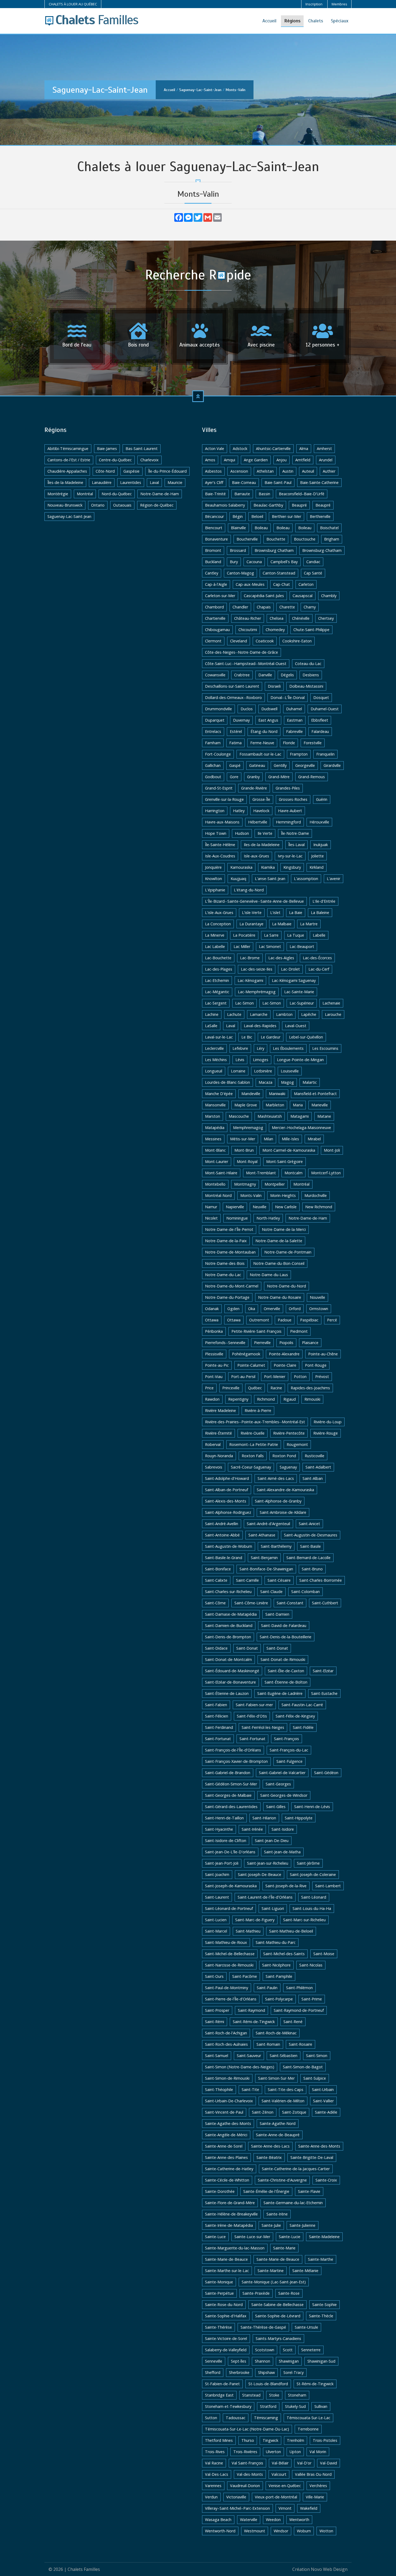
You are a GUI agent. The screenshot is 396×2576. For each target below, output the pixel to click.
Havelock (261, 811)
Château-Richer (248, 618)
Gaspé (235, 765)
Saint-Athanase (262, 1535)
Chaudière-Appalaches (67, 471)
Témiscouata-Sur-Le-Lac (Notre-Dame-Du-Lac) (247, 2429)
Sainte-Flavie (309, 2191)
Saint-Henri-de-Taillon (224, 1818)
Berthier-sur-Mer (286, 516)
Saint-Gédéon (326, 1773)
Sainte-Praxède (256, 2293)
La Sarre (271, 935)
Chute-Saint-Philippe (311, 630)
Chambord (214, 607)
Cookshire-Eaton (297, 641)
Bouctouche (305, 539)
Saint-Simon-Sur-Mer (276, 2078)
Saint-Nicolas (311, 1965)
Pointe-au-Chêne (323, 1354)
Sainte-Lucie (290, 2237)
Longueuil (214, 1071)
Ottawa (212, 1320)
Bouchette (276, 539)
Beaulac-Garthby (268, 505)
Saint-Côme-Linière (251, 1603)
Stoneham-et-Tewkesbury (228, 2406)
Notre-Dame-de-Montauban (230, 1252)
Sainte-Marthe (321, 2259)
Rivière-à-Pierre (258, 1410)
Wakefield (309, 2508)
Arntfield (303, 460)
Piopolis (286, 1343)
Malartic (310, 1082)
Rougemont (297, 1444)
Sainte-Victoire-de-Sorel (226, 2338)
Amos (210, 460)
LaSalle (211, 1026)
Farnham (213, 743)
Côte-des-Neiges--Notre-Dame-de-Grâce (242, 652)
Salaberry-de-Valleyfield (226, 2350)
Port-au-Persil (243, 1377)
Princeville (231, 1388)
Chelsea (277, 618)
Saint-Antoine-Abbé (222, 1535)
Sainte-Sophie (324, 2305)
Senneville (214, 2361)
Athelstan (265, 471)
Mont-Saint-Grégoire (284, 1161)
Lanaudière (102, 482)
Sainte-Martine (271, 2271)
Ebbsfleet (320, 720)
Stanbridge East (219, 2395)
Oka (252, 1309)
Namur (211, 1207)
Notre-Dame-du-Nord (286, 1286)
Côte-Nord (105, 471)
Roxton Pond (284, 1456)
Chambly (329, 596)
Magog (287, 1082)
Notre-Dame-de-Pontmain (288, 1252)
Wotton (326, 2531)
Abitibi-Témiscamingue (68, 449)
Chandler (240, 607)
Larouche (333, 1014)
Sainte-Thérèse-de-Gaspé (263, 2327)
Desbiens (311, 675)
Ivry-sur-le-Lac (290, 856)
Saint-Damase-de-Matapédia (231, 1614)
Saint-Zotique (294, 2112)
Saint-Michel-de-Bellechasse (230, 1954)
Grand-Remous (312, 777)
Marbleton (275, 1105)
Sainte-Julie (271, 2225)
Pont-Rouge (316, 1365)
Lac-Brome (250, 958)
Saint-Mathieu (248, 1931)
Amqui (230, 460)
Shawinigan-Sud (321, 2361)
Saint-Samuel (217, 2056)
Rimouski (312, 1399)
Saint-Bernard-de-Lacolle (308, 1558)
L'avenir (334, 879)
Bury (234, 562)
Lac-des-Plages (219, 969)
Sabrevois (214, 1467)
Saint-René (293, 2022)
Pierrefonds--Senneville (225, 1343)
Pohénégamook (246, 1354)
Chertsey (326, 618)
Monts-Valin (235, 90)
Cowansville (215, 675)
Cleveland (239, 641)
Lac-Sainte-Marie (299, 992)
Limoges (261, 1060)
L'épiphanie (215, 890)
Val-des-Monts (250, 2474)
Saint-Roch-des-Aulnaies (226, 2044)
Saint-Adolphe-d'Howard (227, 1478)
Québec (255, 1388)
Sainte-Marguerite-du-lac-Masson (235, 2248)
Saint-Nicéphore (276, 1965)
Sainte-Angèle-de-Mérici (226, 2135)
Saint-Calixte (216, 1580)
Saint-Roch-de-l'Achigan (226, 2033)
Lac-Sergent (216, 1003)
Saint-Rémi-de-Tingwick (254, 2022)
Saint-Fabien (216, 1705)
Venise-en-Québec (285, 2486)
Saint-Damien (277, 1614)
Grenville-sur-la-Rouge (224, 799)
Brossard (238, 550)
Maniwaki (277, 1094)
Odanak (212, 1309)
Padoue (285, 1320)
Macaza (265, 1082)
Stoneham (297, 2395)
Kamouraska (241, 867)
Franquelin (325, 754)
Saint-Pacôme (245, 1976)
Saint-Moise (324, 1954)
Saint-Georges (278, 1784)
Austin (288, 471)
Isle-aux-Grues (256, 856)
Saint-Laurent (217, 1897)
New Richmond (319, 1207)
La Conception (218, 924)
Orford (295, 1309)
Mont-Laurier (217, 1161)
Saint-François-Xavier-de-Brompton (236, 1761)
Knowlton (213, 879)
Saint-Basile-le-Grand (224, 1558)
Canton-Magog (240, 573)
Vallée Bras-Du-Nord (313, 2474)
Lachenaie (331, 1003)
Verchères (318, 2486)
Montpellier (275, 1184)
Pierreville (262, 1343)
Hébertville (258, 822)
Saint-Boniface (218, 1569)
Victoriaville (236, 2497)
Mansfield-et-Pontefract (315, 1094)
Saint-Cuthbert (325, 1603)
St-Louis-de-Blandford (268, 2384)
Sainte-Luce (215, 2237)
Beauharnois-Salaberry (225, 505)
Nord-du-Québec (117, 494)
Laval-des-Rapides (260, 1026)
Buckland (213, 562)
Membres (339, 4)
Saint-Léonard (314, 1897)
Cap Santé (313, 573)
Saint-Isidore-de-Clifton (226, 1841)
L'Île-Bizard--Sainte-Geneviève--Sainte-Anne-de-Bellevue (254, 901)
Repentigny (238, 1399)
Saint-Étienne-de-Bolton (286, 1682)
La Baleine (320, 913)
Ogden (233, 1309)
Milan (268, 1139)
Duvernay (241, 720)
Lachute (234, 1014)
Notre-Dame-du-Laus (269, 1275)
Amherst (324, 449)
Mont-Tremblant (261, 1173)
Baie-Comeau (244, 482)
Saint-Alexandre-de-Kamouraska (285, 1490)
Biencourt (214, 528)
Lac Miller (242, 946)
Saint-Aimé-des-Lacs (276, 1478)
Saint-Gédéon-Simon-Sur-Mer (231, 1784)
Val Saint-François (247, 2463)
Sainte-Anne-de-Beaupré (278, 2135)
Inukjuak (321, 845)
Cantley (212, 573)
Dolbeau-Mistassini (306, 686)
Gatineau (257, 765)
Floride (289, 743)
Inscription (314, 4)
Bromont (213, 550)
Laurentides (131, 482)
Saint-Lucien (216, 1920)
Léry (260, 1048)
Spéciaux (340, 21)
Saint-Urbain (323, 2089)
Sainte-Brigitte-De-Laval (312, 2157)
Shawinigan (289, 2361)
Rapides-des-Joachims (310, 1388)
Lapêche (309, 1014)
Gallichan (213, 765)
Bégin (238, 516)
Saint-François (286, 1739)
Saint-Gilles (276, 1807)
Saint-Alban (313, 1478)
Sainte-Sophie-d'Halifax (226, 2316)
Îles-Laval (296, 845)
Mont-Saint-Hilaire (221, 1173)
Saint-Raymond (251, 2010)
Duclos (247, 709)
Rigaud (290, 1399)
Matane (324, 1116)
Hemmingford (288, 822)
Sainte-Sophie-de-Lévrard (278, 2316)
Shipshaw (266, 2372)
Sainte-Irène (277, 2214)
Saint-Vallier (323, 2101)
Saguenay (288, 1467)
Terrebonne (308, 2429)
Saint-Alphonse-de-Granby (278, 1501)
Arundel (326, 460)
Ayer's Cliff (214, 482)
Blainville (238, 528)
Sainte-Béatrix (269, 2157)
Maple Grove (246, 1105)
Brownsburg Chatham (274, 550)
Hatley (239, 811)
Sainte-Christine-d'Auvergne (282, 2180)
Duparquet (215, 720)
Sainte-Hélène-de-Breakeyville (231, 2214)
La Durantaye (251, 924)
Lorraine (238, 1071)
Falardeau (320, 731)
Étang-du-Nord (264, 731)
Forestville (313, 743)
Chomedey (275, 630)
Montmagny (245, 1184)
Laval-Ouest (296, 1026)
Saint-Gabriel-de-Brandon (228, 1773)
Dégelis (287, 675)
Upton (295, 2452)
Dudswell (269, 709)
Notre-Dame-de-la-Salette (279, 1241)
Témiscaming (266, 2418)
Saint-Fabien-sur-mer (254, 1705)
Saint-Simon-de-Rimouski (227, 2078)
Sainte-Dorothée (220, 2191)
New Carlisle (286, 1207)
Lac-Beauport (302, 946)
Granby (253, 777)
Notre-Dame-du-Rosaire (280, 1297)
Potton (300, 1377)
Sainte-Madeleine (324, 2237)
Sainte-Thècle (321, 2316)
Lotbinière (263, 1071)
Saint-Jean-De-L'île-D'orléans (230, 1852)
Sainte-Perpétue (219, 2293)
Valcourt (279, 2474)
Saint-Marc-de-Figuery (255, 1920)
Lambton (284, 1014)
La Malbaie (282, 924)
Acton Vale (215, 449)
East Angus (268, 720)
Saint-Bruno (312, 1569)
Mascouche (239, 1116)
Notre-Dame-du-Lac (223, 1275)
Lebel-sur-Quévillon (306, 1037)
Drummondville (218, 709)
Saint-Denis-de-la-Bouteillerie (286, 1637)
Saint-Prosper (217, 2010)
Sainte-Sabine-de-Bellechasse (277, 2305)
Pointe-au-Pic (217, 1365)
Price (209, 1388)
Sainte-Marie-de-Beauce (226, 2259)
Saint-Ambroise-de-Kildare (283, 1512)
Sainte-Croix (326, 2180)
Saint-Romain (268, 2044)
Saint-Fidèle (303, 1727)
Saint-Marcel (216, 1931)
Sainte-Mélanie (305, 2271)
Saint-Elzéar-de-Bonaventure (230, 1682)
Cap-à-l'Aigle (216, 584)
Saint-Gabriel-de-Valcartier (282, 1773)
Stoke (274, 2395)
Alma (304, 449)
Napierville (235, 1207)
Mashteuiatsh (270, 1116)
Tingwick (270, 2440)
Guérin (322, 799)
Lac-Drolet (290, 969)
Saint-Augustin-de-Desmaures (311, 1535)
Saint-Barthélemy (276, 1546)
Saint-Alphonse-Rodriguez (228, 1512)
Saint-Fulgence (289, 1761)
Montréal (85, 494)
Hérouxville (319, 822)
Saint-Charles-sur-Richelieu (228, 1592)
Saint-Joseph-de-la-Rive (286, 1886)
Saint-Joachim (217, 1874)
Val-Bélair (280, 2463)
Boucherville (247, 539)
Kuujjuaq (238, 879)
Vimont (285, 2508)
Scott (288, 2350)
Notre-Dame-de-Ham (160, 494)
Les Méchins (216, 1060)
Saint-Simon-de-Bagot (303, 2067)
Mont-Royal (247, 1161)
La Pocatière (244, 935)
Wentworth (299, 2520)
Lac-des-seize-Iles (257, 969)
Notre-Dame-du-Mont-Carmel (232, 1286)
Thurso (248, 2440)
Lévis (240, 1060)
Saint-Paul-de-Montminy (227, 1988)
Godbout (213, 777)
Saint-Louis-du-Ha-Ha (312, 1908)
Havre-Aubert (290, 811)
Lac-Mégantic (217, 992)
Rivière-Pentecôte (289, 1433)
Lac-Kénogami (250, 980)
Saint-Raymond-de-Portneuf (299, 2010)
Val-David (329, 2463)
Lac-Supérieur (302, 1003)
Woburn (304, 2531)
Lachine (212, 1014)
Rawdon (212, 1399)
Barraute (242, 494)
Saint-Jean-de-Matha (282, 1852)
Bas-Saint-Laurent (142, 449)
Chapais (264, 607)
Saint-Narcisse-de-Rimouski (229, 1965)
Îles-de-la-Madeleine (65, 482)
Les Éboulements (288, 1048)
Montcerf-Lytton (326, 1173)
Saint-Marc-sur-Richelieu (304, 1920)
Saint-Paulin (267, 1988)
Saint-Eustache (324, 1693)
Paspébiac (309, 1320)
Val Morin (318, 2452)
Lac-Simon (244, 1003)
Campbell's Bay (284, 562)
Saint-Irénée (252, 1829)
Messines (213, 1139)
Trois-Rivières (245, 2452)
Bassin (264, 494)
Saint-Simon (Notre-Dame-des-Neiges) (240, 2067)
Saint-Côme (215, 1603)
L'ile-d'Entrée (324, 901)
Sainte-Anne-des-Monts (319, 2146)
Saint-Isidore (283, 1829)
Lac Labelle (215, 946)
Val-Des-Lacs (217, 2474)
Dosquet (321, 697)
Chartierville (215, 618)
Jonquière (213, 867)
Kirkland (317, 867)
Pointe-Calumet (251, 1365)
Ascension (239, 471)
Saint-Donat (247, 1648)
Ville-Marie (315, 2497)
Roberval (213, 1444)
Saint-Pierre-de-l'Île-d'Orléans (231, 1999)
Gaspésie (131, 471)
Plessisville (214, 1354)
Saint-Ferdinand (219, 1727)
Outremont (259, 1320)
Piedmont (299, 1331)
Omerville (272, 1309)
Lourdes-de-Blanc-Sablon (227, 1082)
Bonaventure (216, 539)
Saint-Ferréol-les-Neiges (263, 1727)
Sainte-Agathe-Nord (278, 2123)
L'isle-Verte (252, 913)
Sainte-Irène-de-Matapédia (229, 2225)
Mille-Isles (290, 1139)
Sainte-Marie (284, 2248)
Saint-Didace (216, 1648)
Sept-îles (239, 2361)
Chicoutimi (248, 630)
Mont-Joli (332, 1150)
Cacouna (254, 562)
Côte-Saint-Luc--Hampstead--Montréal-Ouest (246, 664)
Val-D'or (304, 2463)
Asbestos (213, 471)
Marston (213, 1116)
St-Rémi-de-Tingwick (315, 2384)
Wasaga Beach (218, 2520)
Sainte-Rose (289, 2293)
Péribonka (214, 1331)
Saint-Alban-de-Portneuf (227, 1490)
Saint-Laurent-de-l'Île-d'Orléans (265, 1897)
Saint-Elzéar (323, 1671)
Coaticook (265, 641)
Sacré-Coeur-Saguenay (251, 1467)
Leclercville (214, 1048)
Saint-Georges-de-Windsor (284, 1795)
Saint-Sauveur (249, 2056)
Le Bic (247, 1037)
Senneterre (311, 2350)
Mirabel (314, 1139)
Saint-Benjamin (264, 1558)
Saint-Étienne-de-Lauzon (227, 1693)
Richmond (266, 1399)
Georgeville (305, 765)
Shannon (263, 2361)
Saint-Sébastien (284, 2056)
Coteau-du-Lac (308, 664)
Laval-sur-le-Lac (219, 1037)
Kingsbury (292, 867)
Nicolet (211, 1218)
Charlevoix (150, 460)
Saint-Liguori (273, 1908)
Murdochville (316, 1195)
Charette (287, 607)
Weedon (273, 2520)
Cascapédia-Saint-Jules (264, 596)
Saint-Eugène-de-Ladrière (280, 1693)
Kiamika (268, 867)
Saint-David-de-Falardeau (284, 1625)
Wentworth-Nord (220, 2531)
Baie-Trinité (215, 494)
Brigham (332, 539)
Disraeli (274, 686)
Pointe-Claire (285, 1365)
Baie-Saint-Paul (278, 482)
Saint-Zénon (263, 2112)
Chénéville (301, 618)
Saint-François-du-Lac (289, 1750)
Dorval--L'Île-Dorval (288, 697)
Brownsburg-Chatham (322, 550)
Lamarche (259, 1014)
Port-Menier (275, 1377)
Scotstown (265, 2350)
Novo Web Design (329, 2569)
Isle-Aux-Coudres (220, 856)
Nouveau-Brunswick (65, 505)
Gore (234, 777)
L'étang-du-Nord (249, 890)
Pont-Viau (214, 1377)
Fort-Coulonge (218, 754)
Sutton (211, 2418)
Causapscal (303, 596)
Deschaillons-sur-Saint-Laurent (232, 686)
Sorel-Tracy (293, 2372)
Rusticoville (315, 1456)
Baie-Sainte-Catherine (319, 482)
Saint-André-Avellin (222, 1524)
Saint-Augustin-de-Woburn (229, 1546)
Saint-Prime (312, 1999)
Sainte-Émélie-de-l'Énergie (266, 2191)
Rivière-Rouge (326, 1433)
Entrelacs (213, 731)
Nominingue (237, 1218)
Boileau (261, 528)
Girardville (332, 765)
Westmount (255, 2531)
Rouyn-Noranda (219, 1456)
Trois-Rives (215, 2452)
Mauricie (175, 482)
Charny (310, 607)
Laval (154, 482)
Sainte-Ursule (306, 2327)
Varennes (213, 2486)
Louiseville (290, 1071)
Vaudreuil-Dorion (245, 2486)
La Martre (309, 924)
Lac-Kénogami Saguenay (294, 980)
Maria (298, 1105)
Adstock (240, 449)
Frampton (299, 754)
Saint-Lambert (328, 1886)
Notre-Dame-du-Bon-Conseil (279, 1263)
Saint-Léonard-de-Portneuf (229, 1908)
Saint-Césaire (279, 1580)
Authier (329, 471)
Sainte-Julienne (303, 2225)
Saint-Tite (250, 2089)
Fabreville (294, 731)
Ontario (98, 505)
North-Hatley (268, 1218)
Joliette (317, 856)
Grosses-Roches (293, 799)
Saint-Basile (310, 1546)
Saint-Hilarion (264, 1818)
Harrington (215, 811)
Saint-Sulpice (315, 2078)
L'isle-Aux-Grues (219, 913)
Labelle (319, 935)
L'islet (275, 913)
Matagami (300, 1116)
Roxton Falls (253, 1456)
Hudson (242, 833)
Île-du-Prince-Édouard (167, 471)
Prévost (322, 1377)
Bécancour (214, 516)
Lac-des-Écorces (317, 958)
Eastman (295, 720)
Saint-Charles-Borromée (321, 1580)
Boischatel (329, 528)
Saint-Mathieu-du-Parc (276, 1942)
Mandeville (251, 1094)
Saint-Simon (317, 2056)
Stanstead (251, 2395)
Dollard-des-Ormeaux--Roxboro (233, 697)
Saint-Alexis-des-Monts (226, 1501)
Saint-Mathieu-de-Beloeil (291, 1931)
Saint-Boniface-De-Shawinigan (266, 1569)
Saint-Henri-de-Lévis (312, 1807)
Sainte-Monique (219, 2282)
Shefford (213, 2372)
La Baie (296, 913)
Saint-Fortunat (218, 1739)
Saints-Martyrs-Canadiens (278, 2338)
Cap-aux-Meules (250, 584)
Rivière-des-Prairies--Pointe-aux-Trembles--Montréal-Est (255, 1422)
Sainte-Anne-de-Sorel (224, 2146)
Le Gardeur (271, 1037)
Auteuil (308, 471)
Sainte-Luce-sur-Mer (252, 2237)
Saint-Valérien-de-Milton (283, 2101)
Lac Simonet (270, 946)
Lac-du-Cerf (319, 969)
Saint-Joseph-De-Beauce (260, 1874)
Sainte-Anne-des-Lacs (270, 2146)
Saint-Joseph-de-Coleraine (313, 1874)
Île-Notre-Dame (295, 833)
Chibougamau (217, 630)
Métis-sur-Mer (243, 1139)
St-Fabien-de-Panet (222, 2384)
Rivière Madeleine (220, 1410)
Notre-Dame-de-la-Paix (226, 1241)
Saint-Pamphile (279, 1976)
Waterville (249, 2520)
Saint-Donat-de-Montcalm (228, 1659)
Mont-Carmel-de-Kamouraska (289, 1150)
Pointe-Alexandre (284, 1354)
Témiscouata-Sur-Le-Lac (308, 2418)
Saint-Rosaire (301, 2044)
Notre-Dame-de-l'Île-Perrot (229, 1229)
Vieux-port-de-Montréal (276, 2497)
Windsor (281, 2531)
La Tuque (296, 935)
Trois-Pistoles (325, 2440)
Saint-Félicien (217, 1716)
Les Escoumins (325, 1048)
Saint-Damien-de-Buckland (229, 1625)
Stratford (268, 2406)
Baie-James (107, 449)
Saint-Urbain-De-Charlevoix (229, 2101)
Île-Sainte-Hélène (220, 845)
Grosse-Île (261, 799)
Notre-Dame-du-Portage (227, 1297)
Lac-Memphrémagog (257, 992)
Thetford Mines (219, 2440)
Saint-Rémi (215, 2022)
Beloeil (257, 516)
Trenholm (296, 2440)
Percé (332, 1320)
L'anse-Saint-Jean (270, 879)
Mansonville (215, 1105)
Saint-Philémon (299, 1988)
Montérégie (58, 494)
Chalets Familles (84, 2569)
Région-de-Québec (157, 505)
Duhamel (294, 709)
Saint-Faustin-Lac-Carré (302, 1705)
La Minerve (215, 935)
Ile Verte (265, 833)
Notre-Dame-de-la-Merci (284, 1229)
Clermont (213, 641)
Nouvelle (317, 1297)
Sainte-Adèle (326, 2112)
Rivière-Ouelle (253, 1433)
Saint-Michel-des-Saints (284, 1954)
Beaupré (299, 505)
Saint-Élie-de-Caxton (286, 1671)
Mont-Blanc (215, 1150)
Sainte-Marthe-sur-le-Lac (227, 2271)
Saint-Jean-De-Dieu (272, 1841)
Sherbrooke (239, 2372)
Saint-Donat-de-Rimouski (283, 1659)
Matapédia (215, 1128)
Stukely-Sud (295, 2406)
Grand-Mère (279, 777)
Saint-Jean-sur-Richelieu (268, 1863)
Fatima (235, 743)
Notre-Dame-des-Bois (225, 1263)
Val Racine (214, 2463)
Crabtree (242, 675)
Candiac (313, 562)
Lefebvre (240, 1048)
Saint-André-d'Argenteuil (268, 1524)
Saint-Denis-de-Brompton (228, 1637)
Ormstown (319, 1309)
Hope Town (216, 833)
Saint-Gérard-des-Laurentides (231, 1807)
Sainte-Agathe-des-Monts (228, 2123)
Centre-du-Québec (115, 460)
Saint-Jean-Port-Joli (222, 1863)
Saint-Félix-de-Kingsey (295, 1716)
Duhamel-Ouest (325, 709)
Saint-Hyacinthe (219, 1829)
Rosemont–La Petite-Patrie (254, 1444)
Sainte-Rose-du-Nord (224, 2305)
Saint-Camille (247, 1580)
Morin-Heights (283, 1195)
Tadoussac (236, 2418)
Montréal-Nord (218, 1195)
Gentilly (280, 765)
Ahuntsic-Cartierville (273, 449)
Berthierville (320, 516)
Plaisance (310, 1343)
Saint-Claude (271, 1592)
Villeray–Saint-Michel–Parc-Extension (237, 2508)
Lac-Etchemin (217, 980)
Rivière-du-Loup (328, 1422)
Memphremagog (248, 1128)
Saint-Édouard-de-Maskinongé (232, 1671)
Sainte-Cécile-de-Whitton (227, 2180)
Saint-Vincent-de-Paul (224, 2112)
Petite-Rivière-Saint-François (256, 1331)
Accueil (269, 21)
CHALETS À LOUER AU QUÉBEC (73, 4)
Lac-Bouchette (218, 958)
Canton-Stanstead (279, 573)
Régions (292, 21)
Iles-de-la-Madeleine (262, 845)
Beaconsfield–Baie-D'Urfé (302, 494)
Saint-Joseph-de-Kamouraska (231, 1886)
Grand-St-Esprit (219, 788)
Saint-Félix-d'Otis (252, 1716)
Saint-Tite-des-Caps (286, 2089)
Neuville (260, 1207)
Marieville (320, 1105)
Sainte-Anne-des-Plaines (226, 2157)
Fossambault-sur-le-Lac (260, 754)
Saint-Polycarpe (279, 1999)
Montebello (215, 1184)
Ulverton (273, 2452)
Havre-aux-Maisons (222, 822)
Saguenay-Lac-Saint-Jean (200, 90)
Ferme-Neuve (262, 743)
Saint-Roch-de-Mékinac (276, 2033)
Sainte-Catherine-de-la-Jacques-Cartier (296, 2169)
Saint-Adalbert (318, 1467)
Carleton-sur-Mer (220, 596)
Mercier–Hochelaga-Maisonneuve (301, 1128)
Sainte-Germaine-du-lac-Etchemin (293, 2203)
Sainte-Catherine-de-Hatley (229, 2169)
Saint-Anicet (309, 1524)
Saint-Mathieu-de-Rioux (226, 1942)
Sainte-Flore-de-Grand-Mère (230, 2203)
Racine (276, 1388)
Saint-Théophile (219, 2089)
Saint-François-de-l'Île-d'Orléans (233, 1750)
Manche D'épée (219, 1094)
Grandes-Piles (288, 788)
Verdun (211, 2497)
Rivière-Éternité (218, 1433)
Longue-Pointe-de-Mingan (300, 1060)
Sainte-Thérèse (218, 2327)
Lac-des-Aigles (281, 958)
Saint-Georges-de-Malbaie (228, 1795)
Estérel (236, 731)
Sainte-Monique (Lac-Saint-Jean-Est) (274, 2282)
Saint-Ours (214, 1976)
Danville (265, 675)
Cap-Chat (282, 584)
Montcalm (293, 1173)
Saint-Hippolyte (299, 1818)
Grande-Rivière (254, 788)
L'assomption (306, 879)
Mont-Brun (244, 1150)
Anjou (282, 460)
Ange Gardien (256, 460)
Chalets (316, 21)
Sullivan (321, 2406)
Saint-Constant (290, 1603)
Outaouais (122, 505)
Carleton (306, 584)
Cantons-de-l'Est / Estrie (69, 460)
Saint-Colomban (305, 1592)
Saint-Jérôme (308, 1863)
